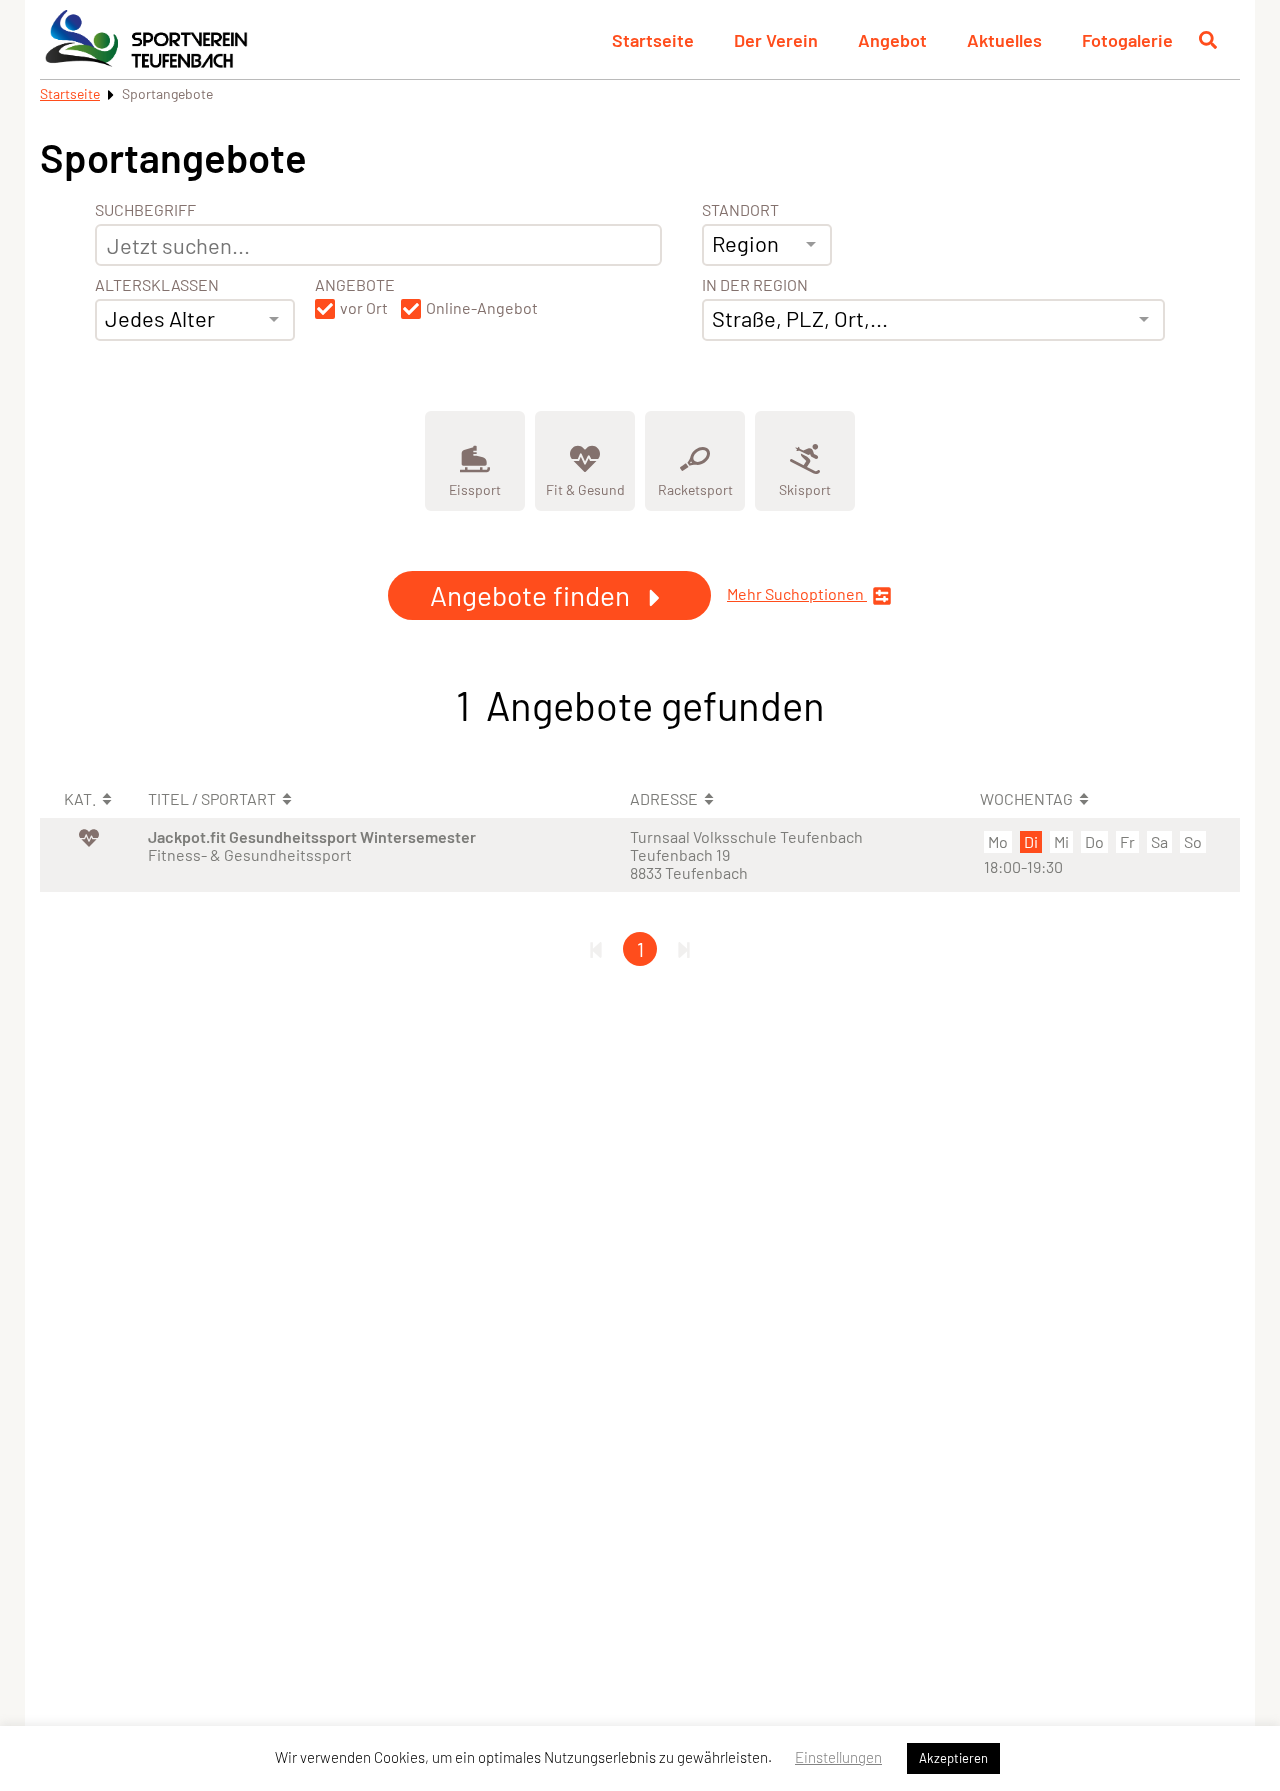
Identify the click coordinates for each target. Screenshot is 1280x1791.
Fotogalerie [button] (1127, 40)
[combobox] (195, 320)
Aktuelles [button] (1004, 40)
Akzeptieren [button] (953, 1758)
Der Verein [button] (776, 40)
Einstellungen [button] (838, 1757)
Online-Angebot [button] (482, 308)
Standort (740, 210)
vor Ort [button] (364, 308)
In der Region (755, 285)
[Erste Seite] (596, 949)
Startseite (653, 40)
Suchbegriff (145, 210)
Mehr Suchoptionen (797, 594)
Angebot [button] (892, 40)
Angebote (355, 285)
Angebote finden (533, 595)
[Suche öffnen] (1208, 40)
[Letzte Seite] (684, 949)
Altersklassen (157, 285)
